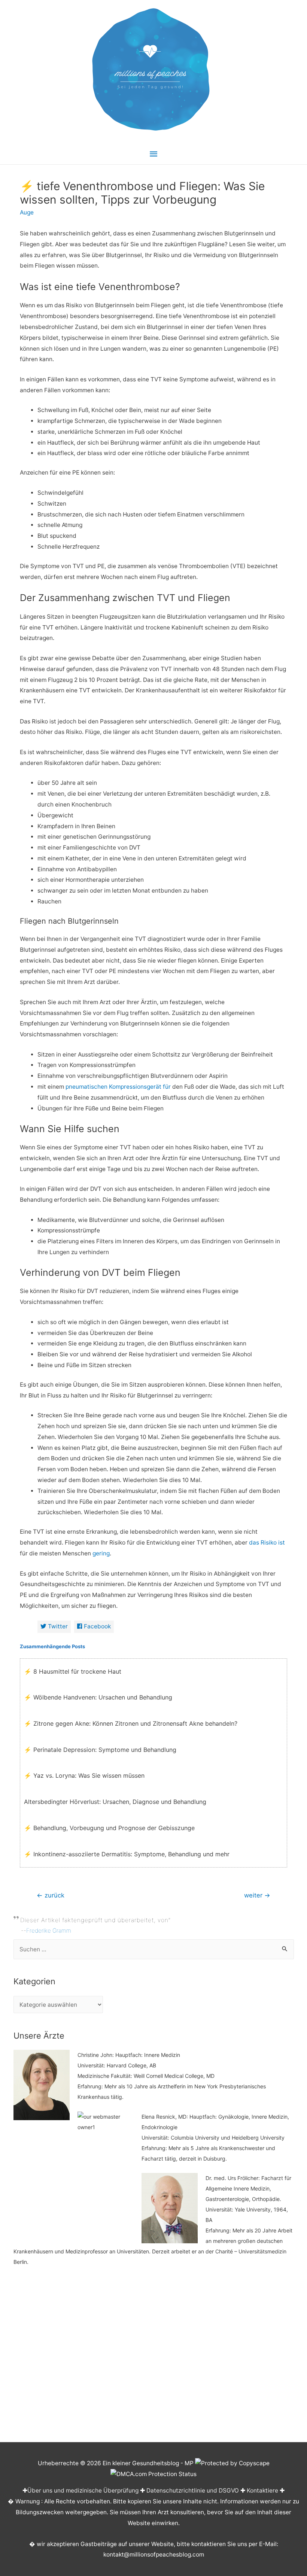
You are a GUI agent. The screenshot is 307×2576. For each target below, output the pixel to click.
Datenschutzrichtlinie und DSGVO (193, 2490)
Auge (27, 212)
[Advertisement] (154, 2359)
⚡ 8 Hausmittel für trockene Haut (73, 1671)
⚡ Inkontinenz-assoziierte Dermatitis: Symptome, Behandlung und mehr (127, 1854)
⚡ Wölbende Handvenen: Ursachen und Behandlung (98, 1697)
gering (101, 1553)
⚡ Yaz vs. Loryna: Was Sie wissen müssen (84, 1775)
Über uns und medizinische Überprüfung (83, 2490)
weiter (257, 1895)
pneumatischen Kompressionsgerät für (118, 1087)
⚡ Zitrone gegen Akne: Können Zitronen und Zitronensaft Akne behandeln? (131, 1723)
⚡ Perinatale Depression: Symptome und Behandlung (100, 1750)
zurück (51, 1895)
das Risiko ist (267, 1542)
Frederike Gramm (49, 1931)
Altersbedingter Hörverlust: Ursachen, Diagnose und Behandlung (115, 1802)
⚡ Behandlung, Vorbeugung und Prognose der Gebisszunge (109, 1828)
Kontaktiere (262, 2490)
